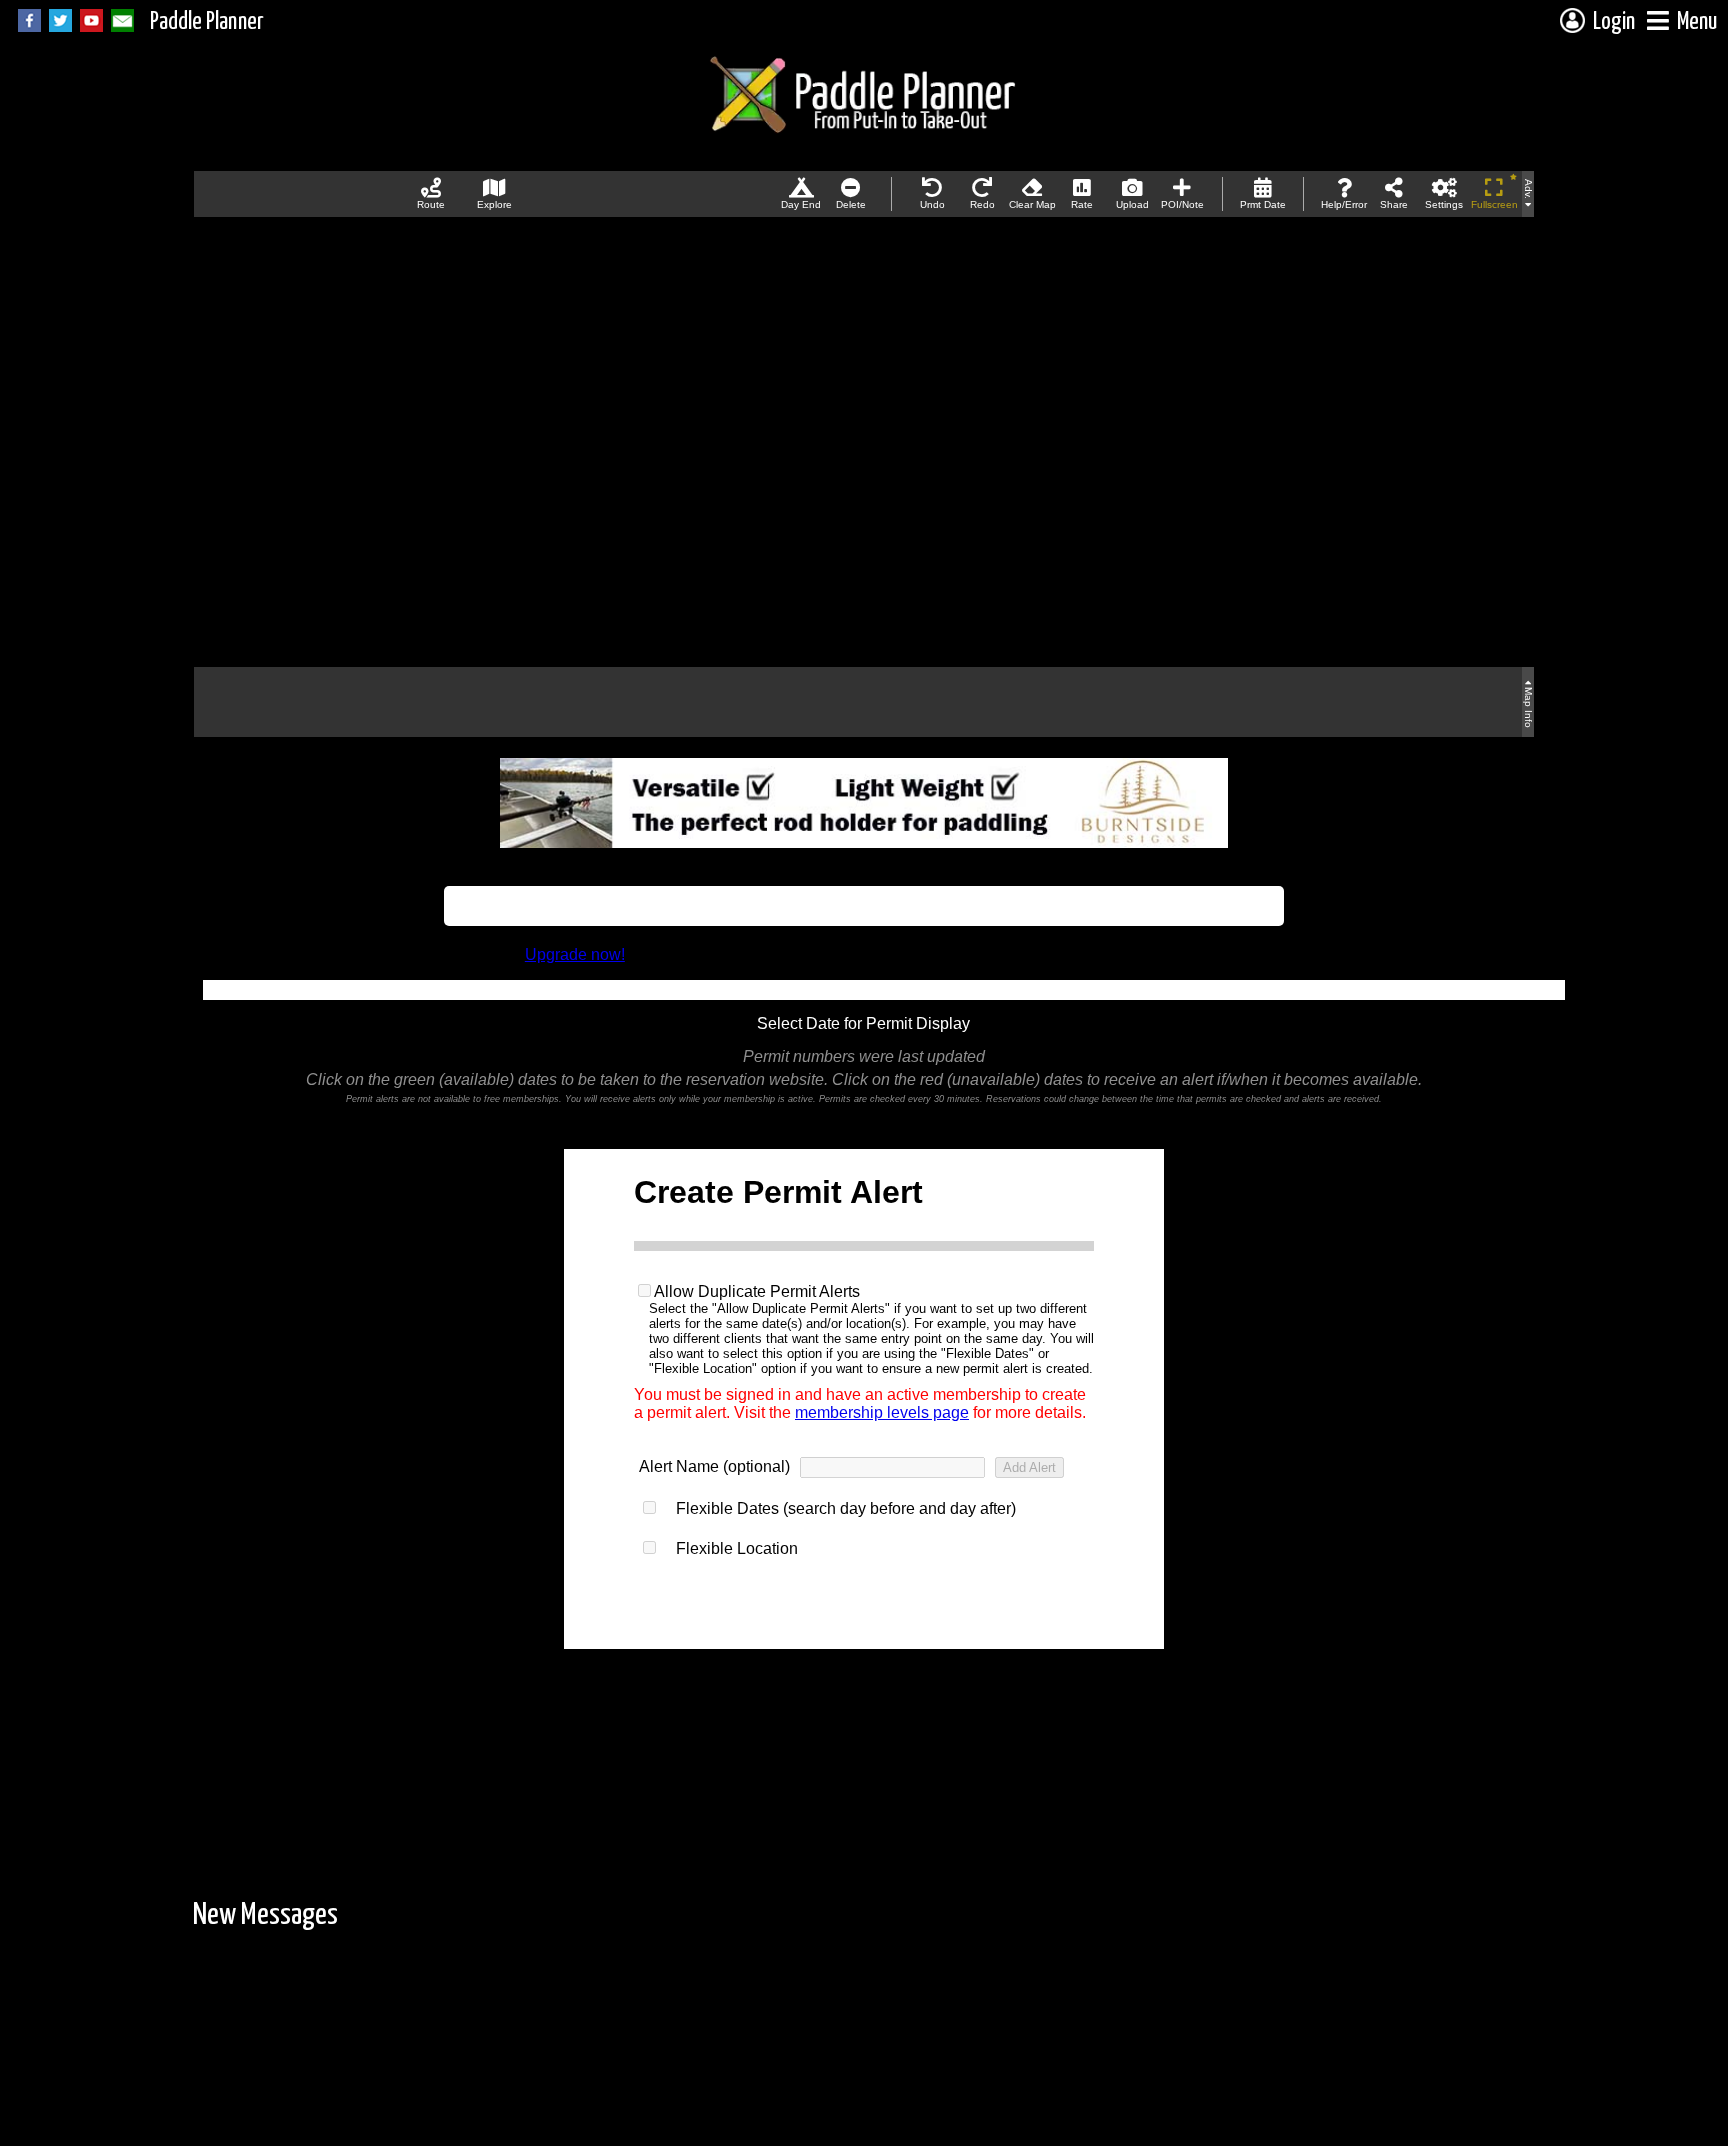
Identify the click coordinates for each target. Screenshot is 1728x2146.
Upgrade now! (575, 954)
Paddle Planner (207, 22)
